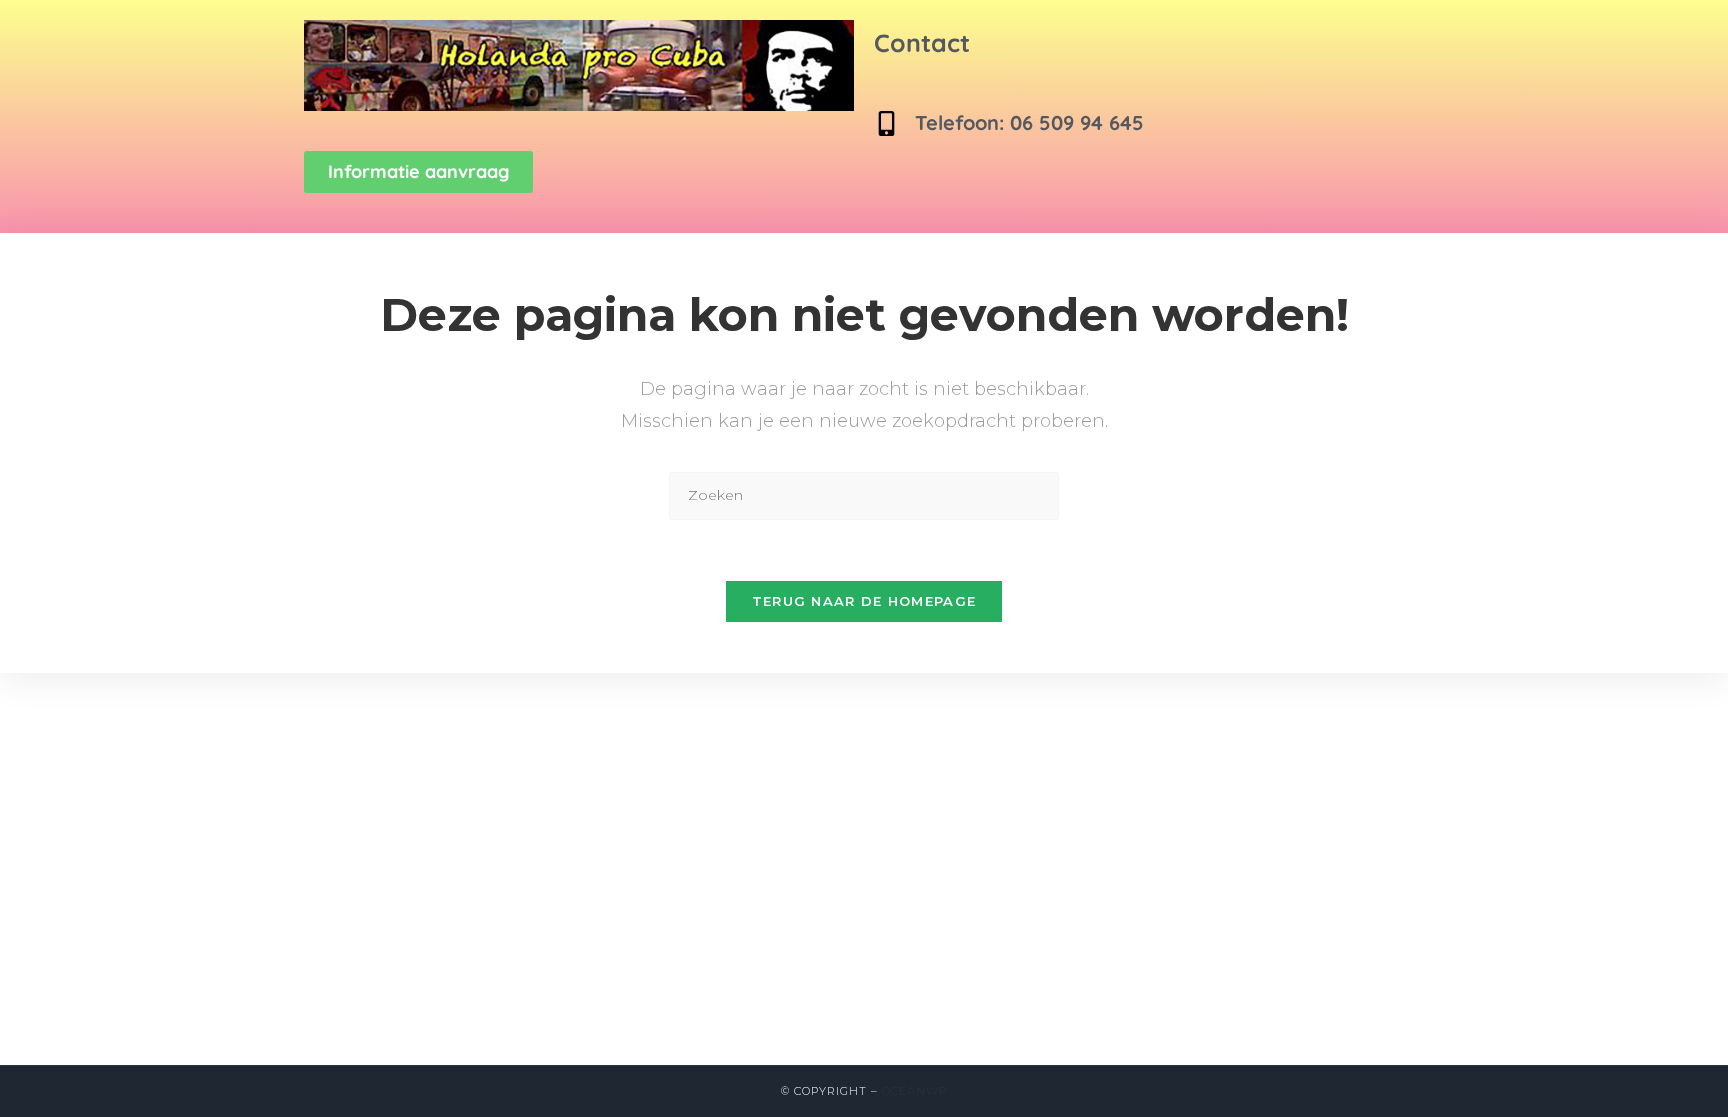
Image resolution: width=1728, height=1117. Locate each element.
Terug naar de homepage (864, 601)
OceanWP (914, 1091)
